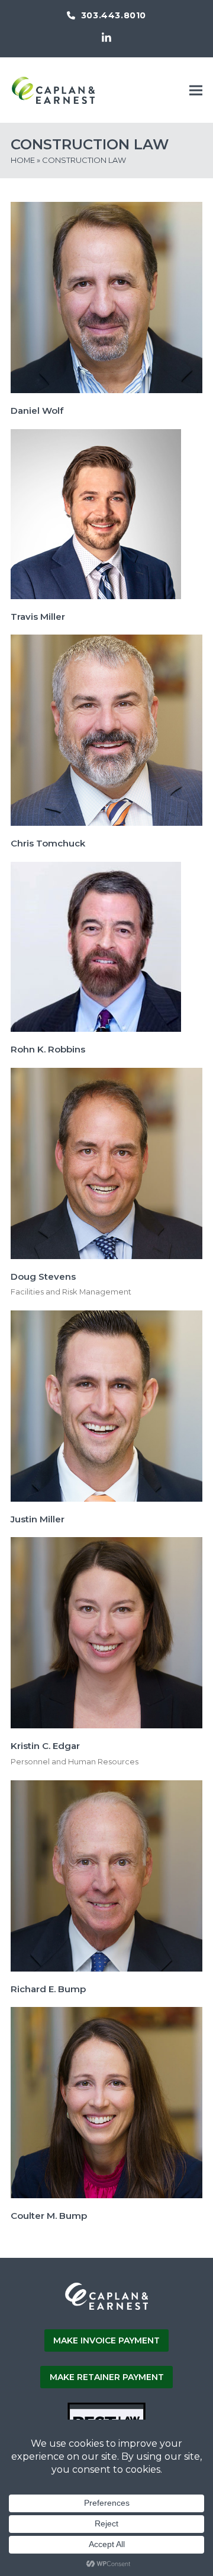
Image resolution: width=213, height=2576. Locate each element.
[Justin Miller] (106, 1405)
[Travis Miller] (96, 513)
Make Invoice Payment (106, 2340)
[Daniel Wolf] (106, 297)
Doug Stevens (43, 1276)
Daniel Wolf (37, 411)
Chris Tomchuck (48, 843)
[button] (196, 90)
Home (23, 160)
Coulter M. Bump (49, 2216)
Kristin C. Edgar (45, 1746)
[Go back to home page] (106, 2308)
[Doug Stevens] (106, 1162)
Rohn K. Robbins (48, 1049)
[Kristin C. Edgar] (106, 1632)
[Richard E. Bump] (106, 1875)
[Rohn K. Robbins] (96, 946)
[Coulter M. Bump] (106, 2102)
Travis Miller (38, 617)
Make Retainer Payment (107, 2377)
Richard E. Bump (48, 1989)
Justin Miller (38, 1519)
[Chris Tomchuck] (106, 730)
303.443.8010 (114, 15)
